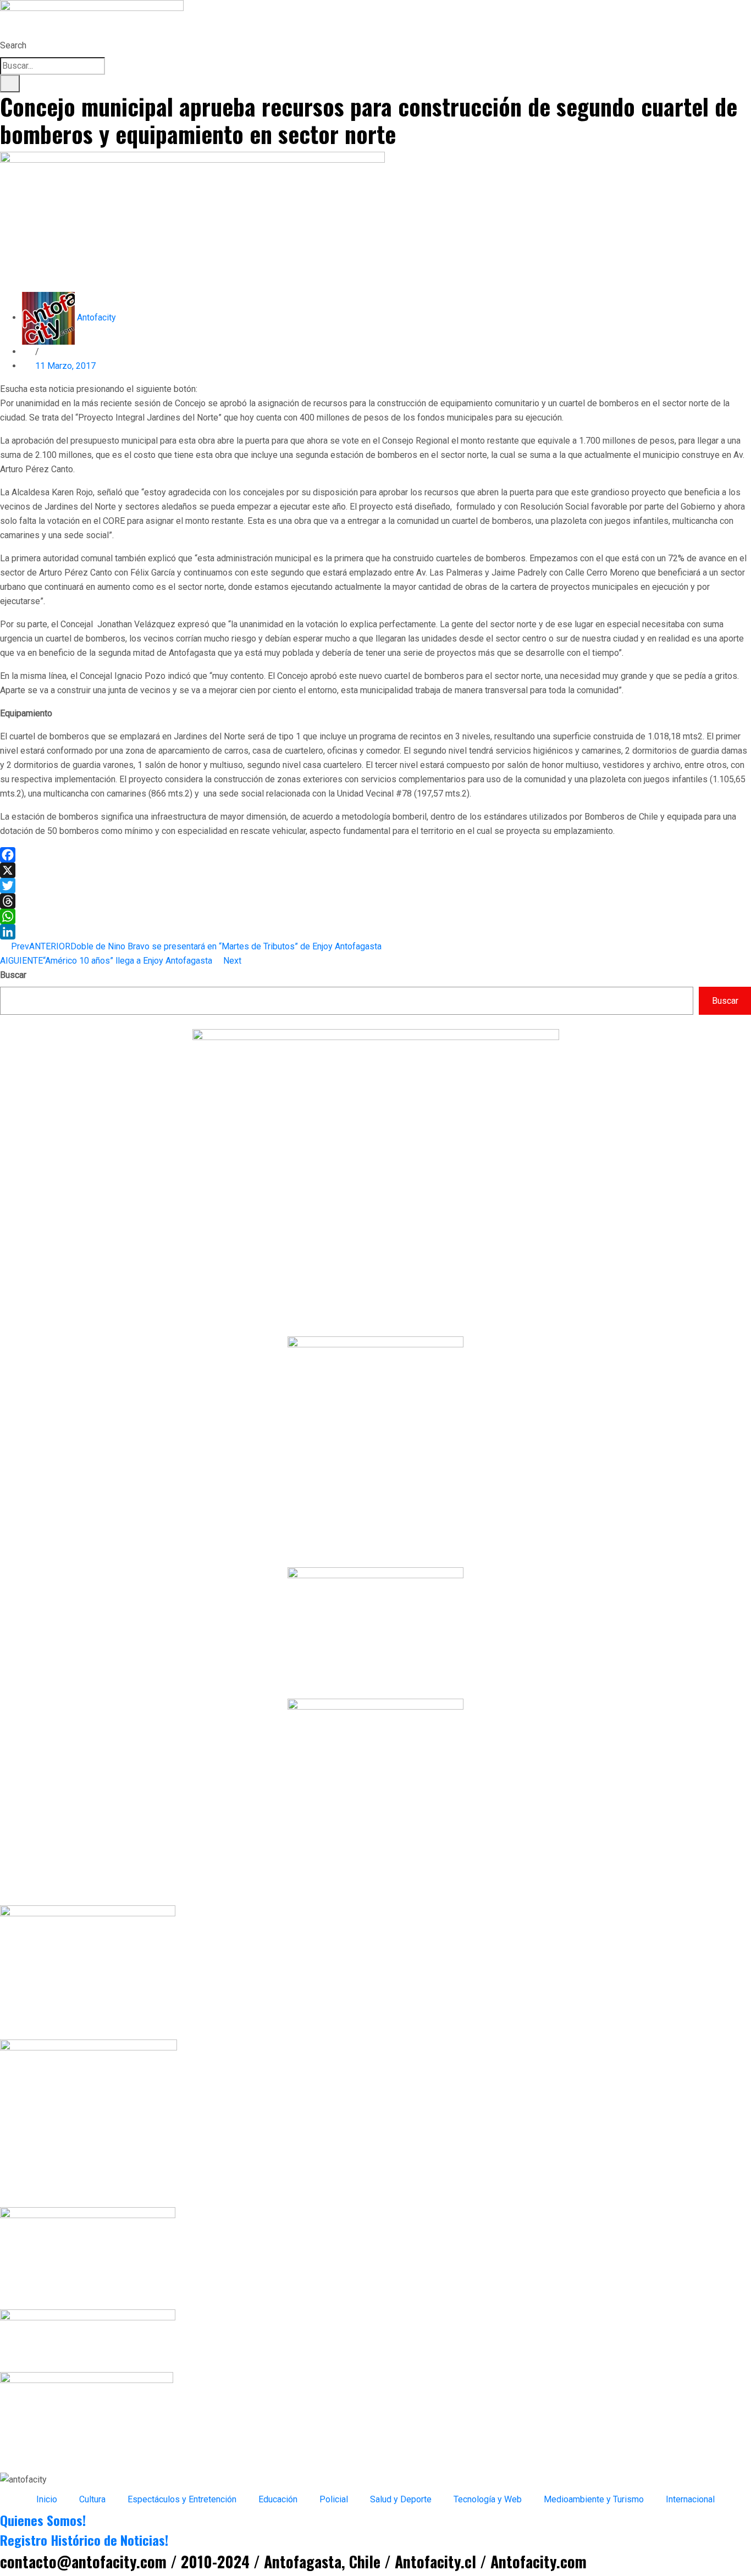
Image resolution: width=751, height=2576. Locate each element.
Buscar (13, 975)
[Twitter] (375, 886)
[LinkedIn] (375, 932)
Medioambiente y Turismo (594, 2499)
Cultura (92, 2499)
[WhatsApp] (375, 916)
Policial (334, 2499)
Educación (278, 2499)
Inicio (47, 2499)
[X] (375, 870)
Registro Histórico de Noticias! (84, 2540)
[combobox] (53, 66)
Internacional (690, 2499)
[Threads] (375, 901)
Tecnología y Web (488, 2499)
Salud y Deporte (401, 2499)
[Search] (10, 84)
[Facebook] (375, 855)
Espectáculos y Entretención (182, 2499)
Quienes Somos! (43, 2520)
